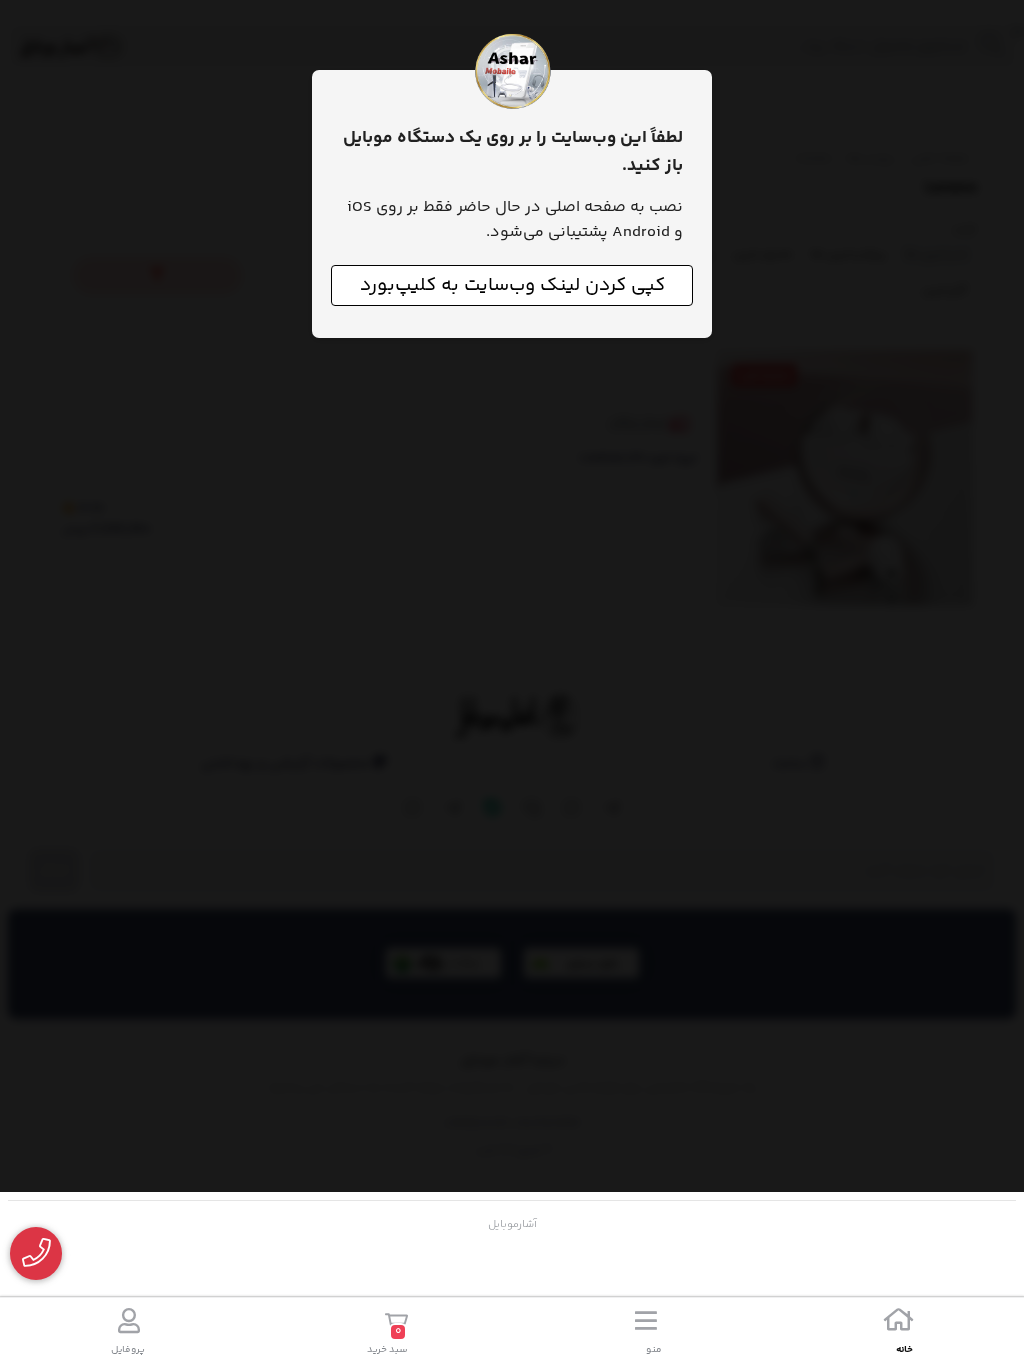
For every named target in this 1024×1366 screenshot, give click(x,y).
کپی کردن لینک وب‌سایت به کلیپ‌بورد (512, 285)
